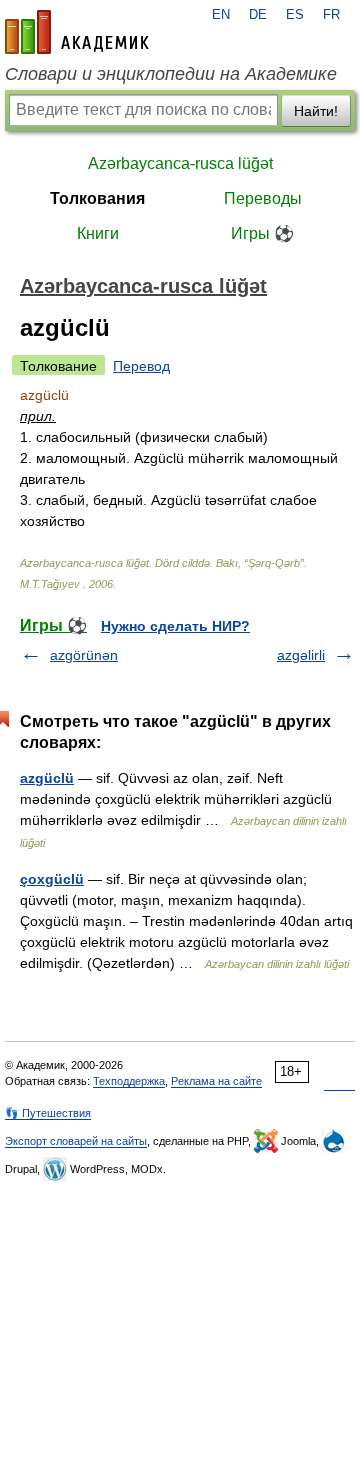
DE (258, 15)
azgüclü (47, 778)
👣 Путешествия (48, 1113)
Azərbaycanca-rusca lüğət (180, 163)
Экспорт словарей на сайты (76, 1141)
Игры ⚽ (262, 233)
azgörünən (84, 655)
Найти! (316, 111)
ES (295, 15)
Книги (98, 233)
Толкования (97, 198)
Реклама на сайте (216, 1081)
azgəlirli (301, 655)
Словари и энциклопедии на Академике (171, 74)
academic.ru (77, 32)
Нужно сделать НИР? (175, 626)
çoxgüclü (52, 879)
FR (331, 15)
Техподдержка (129, 1081)
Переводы (263, 198)
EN (221, 15)
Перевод (141, 366)
